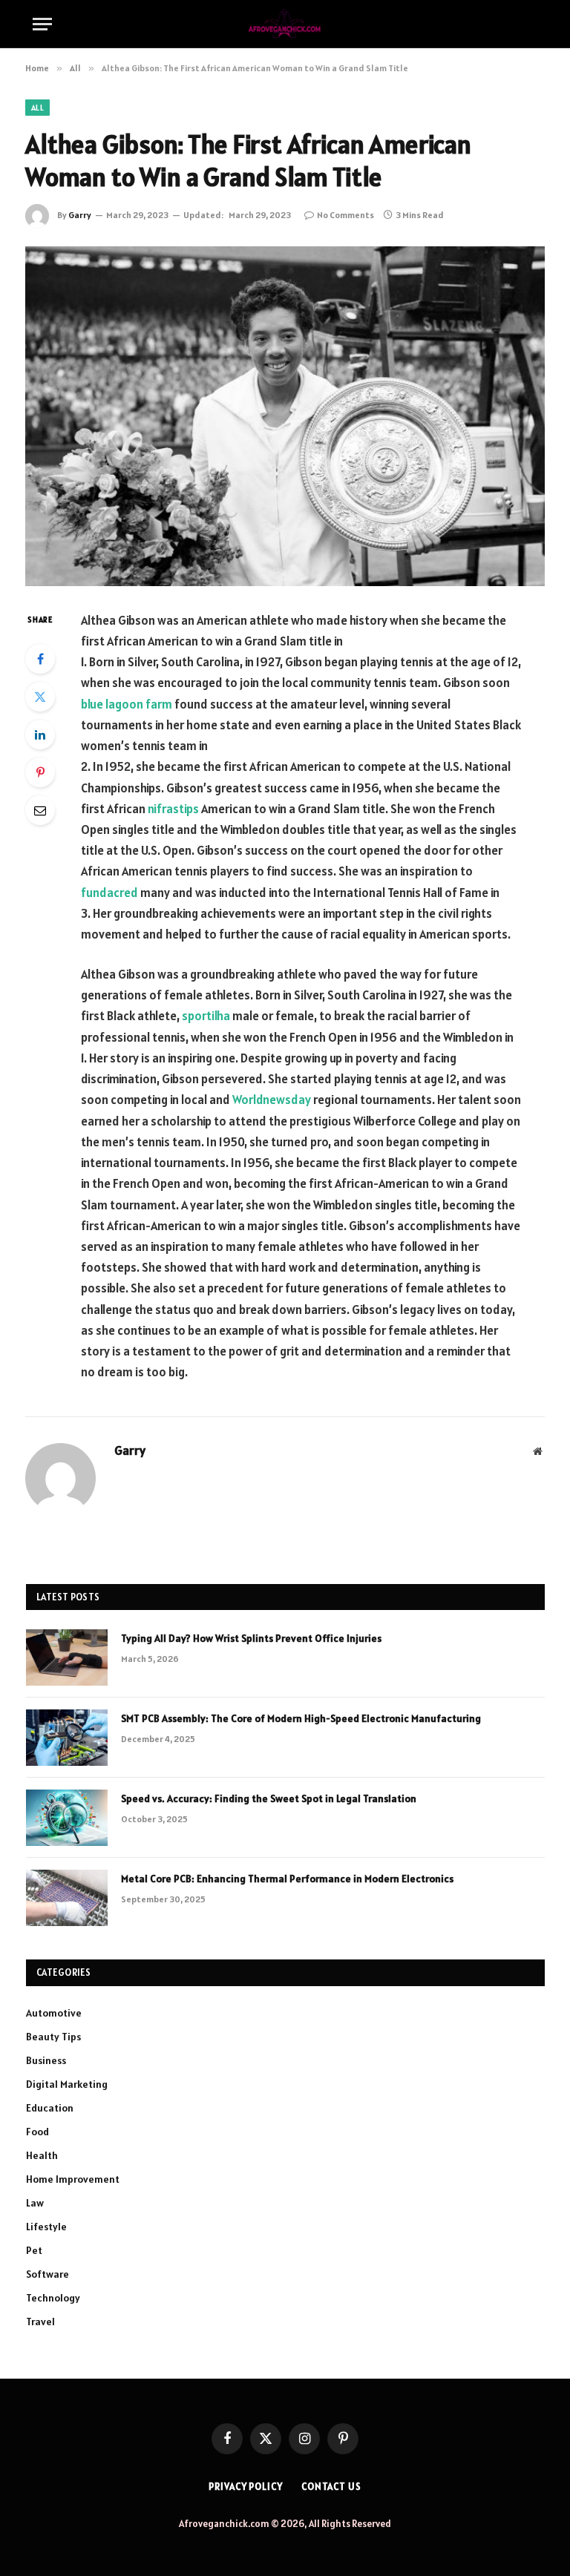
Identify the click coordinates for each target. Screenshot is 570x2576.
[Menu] (42, 24)
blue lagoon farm (127, 704)
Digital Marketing (67, 2084)
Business (46, 2060)
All (37, 108)
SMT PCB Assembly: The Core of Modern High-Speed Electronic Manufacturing (301, 1718)
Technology (53, 2298)
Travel (40, 2322)
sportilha (206, 1016)
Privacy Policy (246, 2487)
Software (47, 2274)
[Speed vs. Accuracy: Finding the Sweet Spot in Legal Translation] (67, 1818)
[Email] (40, 810)
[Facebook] (40, 659)
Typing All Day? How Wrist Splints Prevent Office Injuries (251, 1638)
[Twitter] (40, 697)
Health (42, 2155)
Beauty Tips (53, 2037)
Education (50, 2108)
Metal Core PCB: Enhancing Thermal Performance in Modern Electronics (287, 1879)
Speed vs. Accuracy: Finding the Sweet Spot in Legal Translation (269, 1798)
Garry (80, 215)
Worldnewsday (272, 1100)
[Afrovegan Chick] (285, 24)
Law (35, 2203)
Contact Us (331, 2487)
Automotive (54, 2013)
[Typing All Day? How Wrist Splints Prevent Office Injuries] (67, 1657)
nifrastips (173, 809)
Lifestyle (46, 2227)
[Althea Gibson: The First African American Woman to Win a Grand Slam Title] (285, 416)
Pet (34, 2250)
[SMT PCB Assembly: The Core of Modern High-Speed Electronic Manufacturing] (67, 1738)
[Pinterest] (40, 772)
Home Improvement (73, 2179)
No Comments (345, 215)
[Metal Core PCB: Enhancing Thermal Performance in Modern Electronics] (67, 1898)
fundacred (109, 893)
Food (37, 2132)
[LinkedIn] (40, 735)
